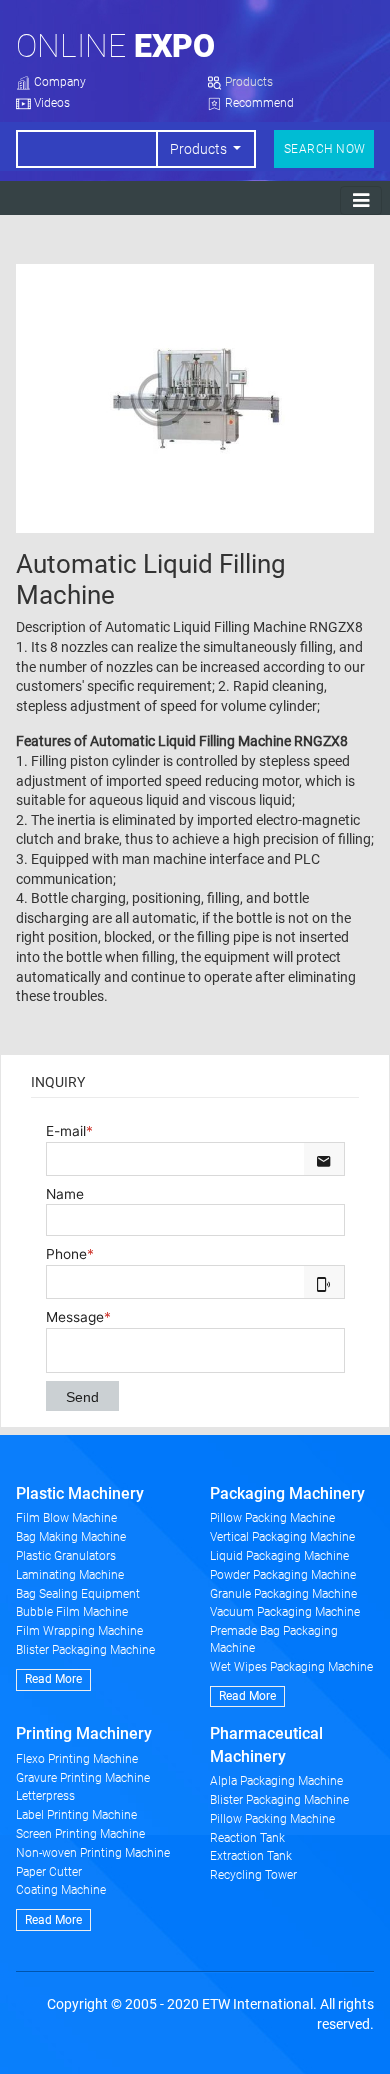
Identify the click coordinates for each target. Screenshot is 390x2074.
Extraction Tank (251, 1856)
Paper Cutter (49, 1872)
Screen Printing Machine (80, 1834)
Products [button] (200, 149)
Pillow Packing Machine (272, 1518)
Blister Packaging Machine (85, 1650)
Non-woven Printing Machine (93, 1853)
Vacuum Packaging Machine (285, 1612)
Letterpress (45, 1796)
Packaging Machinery (287, 1493)
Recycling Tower (253, 1875)
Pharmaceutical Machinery (266, 1744)
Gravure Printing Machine (83, 1778)
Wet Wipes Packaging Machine (291, 1667)
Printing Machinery (84, 1733)
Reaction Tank (247, 1838)
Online (115, 46)
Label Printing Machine (76, 1815)
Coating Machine (61, 1890)
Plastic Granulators (66, 1556)
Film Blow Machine (66, 1518)
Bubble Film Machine (72, 1612)
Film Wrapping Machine (79, 1631)
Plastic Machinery (80, 1493)
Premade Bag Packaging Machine (274, 1639)
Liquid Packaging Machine (279, 1556)
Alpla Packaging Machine (276, 1781)
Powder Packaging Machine (283, 1575)
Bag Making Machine (71, 1537)
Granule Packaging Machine (283, 1594)
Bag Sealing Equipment (78, 1594)
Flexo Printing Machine (77, 1759)
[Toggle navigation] (361, 200)
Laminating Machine (70, 1575)
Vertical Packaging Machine (282, 1537)
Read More (53, 1679)
